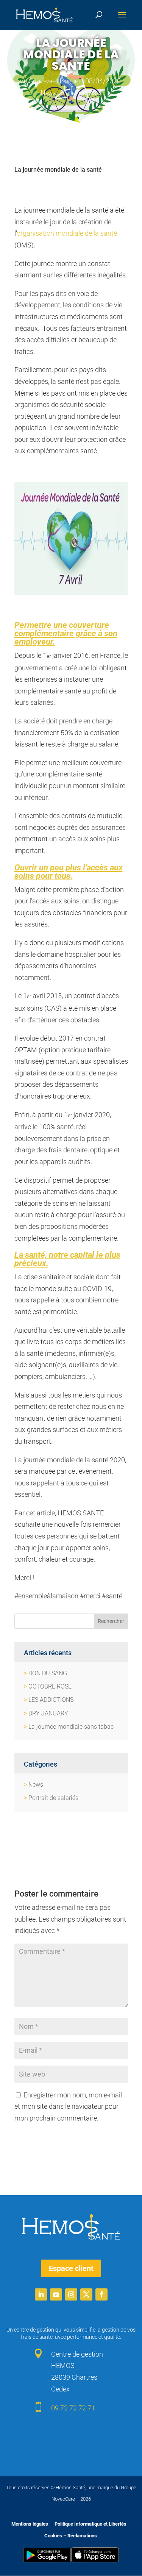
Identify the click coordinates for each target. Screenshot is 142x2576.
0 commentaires (81, 93)
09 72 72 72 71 (73, 2408)
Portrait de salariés (53, 1798)
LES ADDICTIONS (51, 1700)
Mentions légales (30, 2524)
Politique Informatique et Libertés (91, 2524)
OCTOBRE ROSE (50, 1686)
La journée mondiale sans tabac (71, 1727)
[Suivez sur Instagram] (71, 2294)
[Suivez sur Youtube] (56, 2294)
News (48, 93)
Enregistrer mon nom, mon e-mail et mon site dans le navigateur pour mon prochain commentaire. (68, 2106)
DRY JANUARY (48, 1713)
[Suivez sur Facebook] (101, 2294)
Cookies (53, 2536)
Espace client (71, 2268)
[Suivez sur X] (86, 2294)
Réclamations (82, 2536)
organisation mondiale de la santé (67, 233)
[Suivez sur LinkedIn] (41, 2294)
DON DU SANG (48, 1673)
